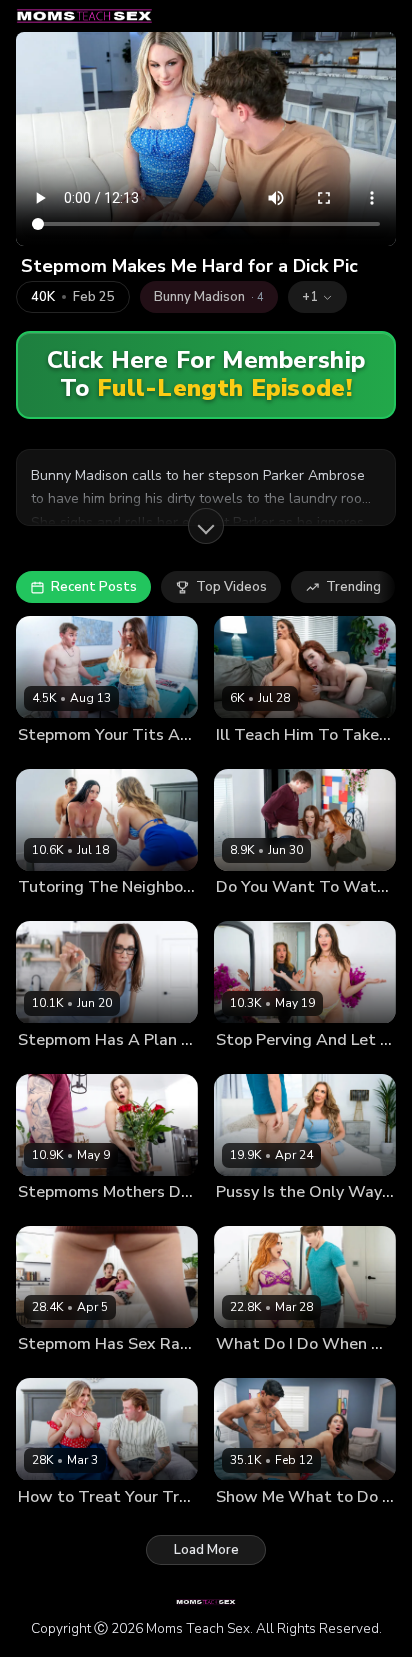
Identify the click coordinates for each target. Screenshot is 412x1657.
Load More (206, 1550)
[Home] (84, 16)
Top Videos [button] (231, 587)
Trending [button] (353, 587)
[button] (317, 297)
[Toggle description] (206, 526)
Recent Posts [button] (94, 587)
